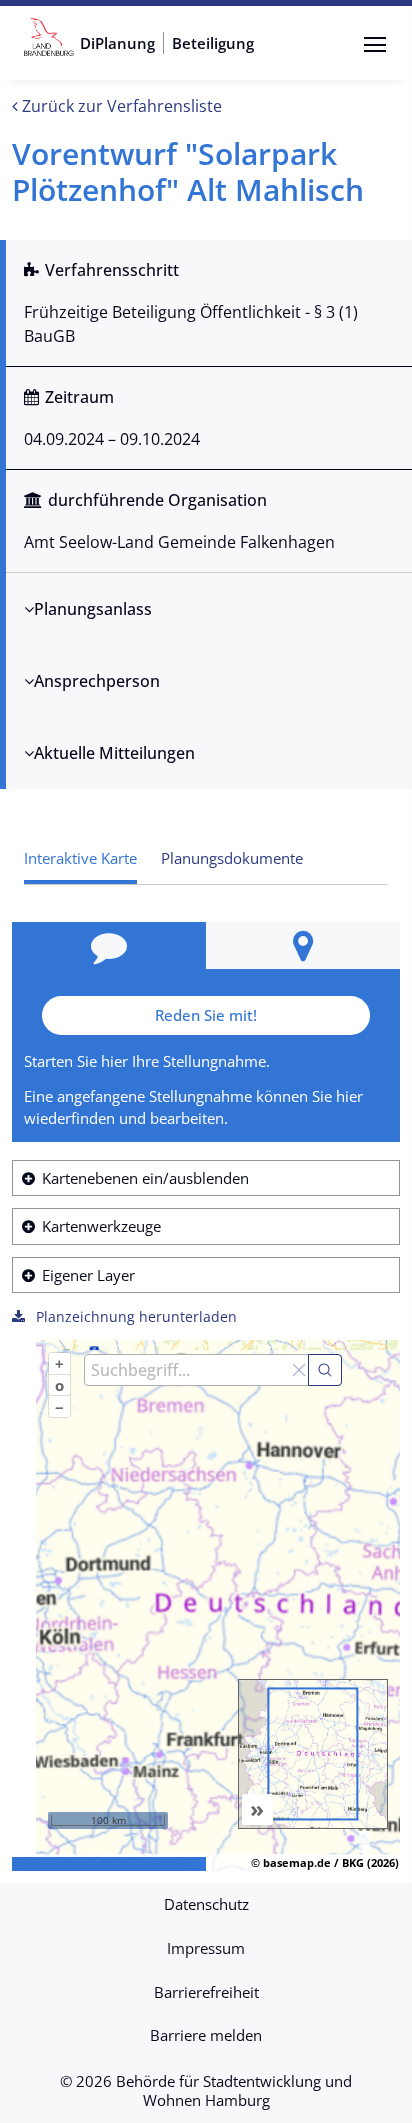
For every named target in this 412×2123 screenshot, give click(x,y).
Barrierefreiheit (206, 1992)
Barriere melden (206, 2035)
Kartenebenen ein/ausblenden (145, 1178)
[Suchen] (325, 1370)
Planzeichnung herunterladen (134, 1316)
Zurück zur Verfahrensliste (120, 106)
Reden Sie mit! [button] (206, 1015)
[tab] (232, 859)
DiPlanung (117, 43)
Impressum (206, 1948)
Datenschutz (206, 1904)
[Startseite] (49, 43)
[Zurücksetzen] (299, 1370)
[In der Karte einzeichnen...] (303, 946)
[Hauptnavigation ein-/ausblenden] (375, 44)
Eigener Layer (88, 1275)
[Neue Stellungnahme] (109, 946)
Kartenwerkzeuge (101, 1226)
